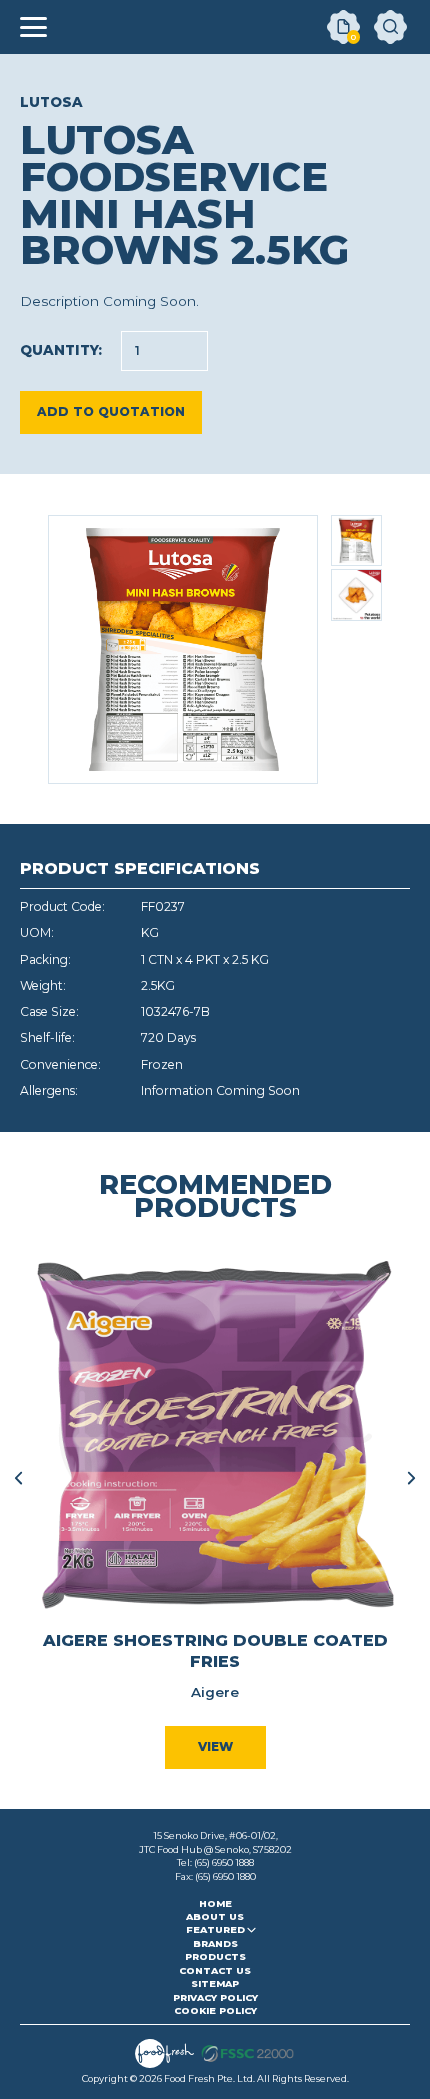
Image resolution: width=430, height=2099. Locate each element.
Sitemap (215, 1983)
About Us (215, 1916)
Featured (215, 1929)
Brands (215, 1943)
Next (411, 1478)
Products (215, 1956)
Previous (18, 1478)
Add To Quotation (111, 411)
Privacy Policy (215, 1997)
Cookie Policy (215, 2010)
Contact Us (215, 1970)
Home (215, 1903)
